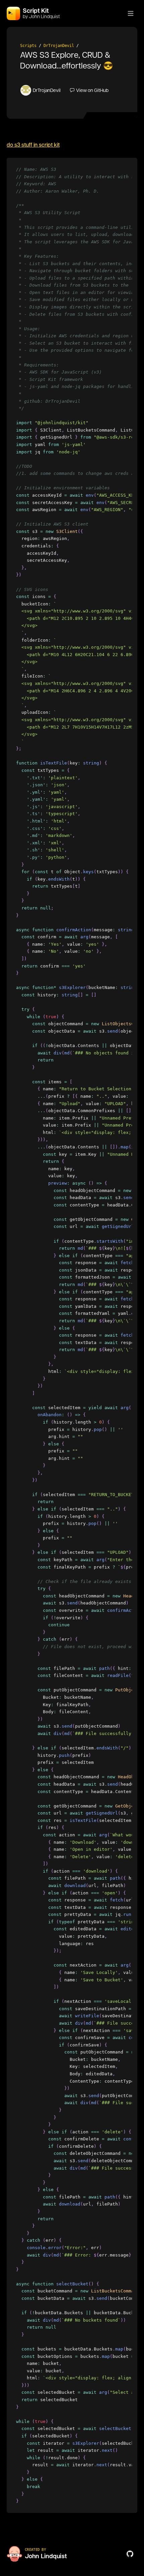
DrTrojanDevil (59, 46)
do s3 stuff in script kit (33, 145)
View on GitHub (92, 90)
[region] (72, 1335)
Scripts (28, 46)
